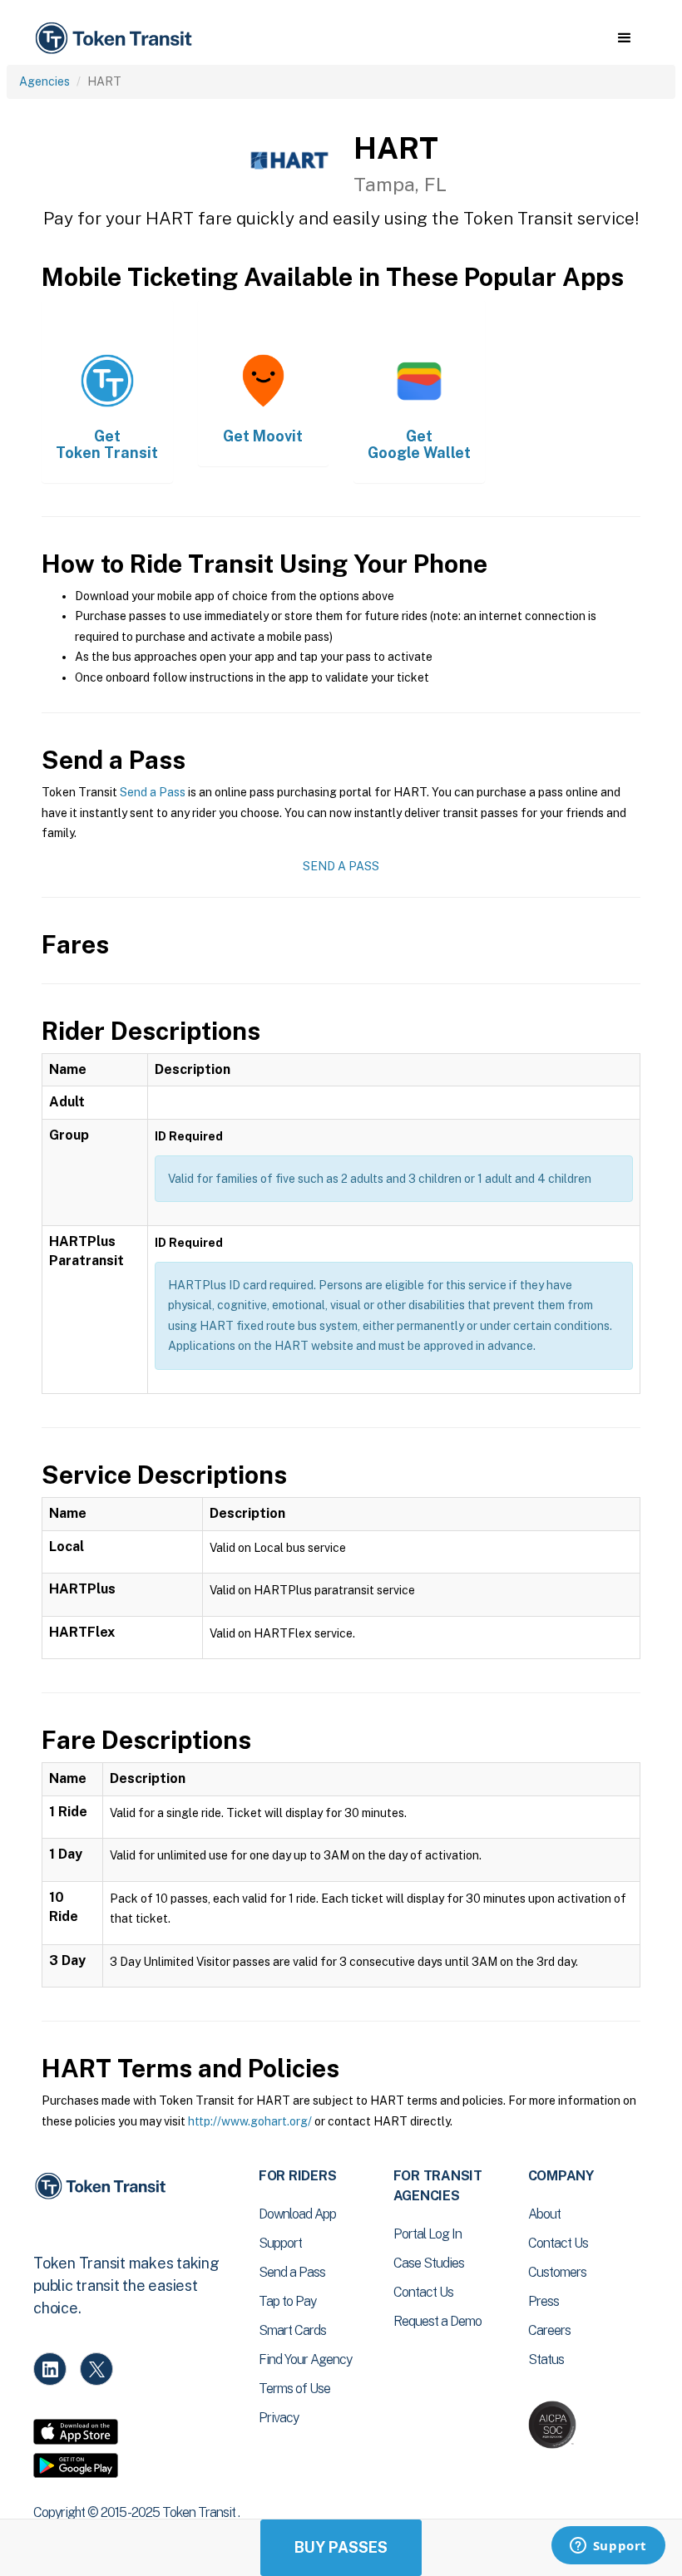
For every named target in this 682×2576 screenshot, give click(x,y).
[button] (624, 38)
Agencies (44, 81)
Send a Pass (153, 792)
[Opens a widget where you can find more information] (608, 2547)
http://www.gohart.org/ (250, 2121)
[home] (116, 39)
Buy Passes (341, 2547)
